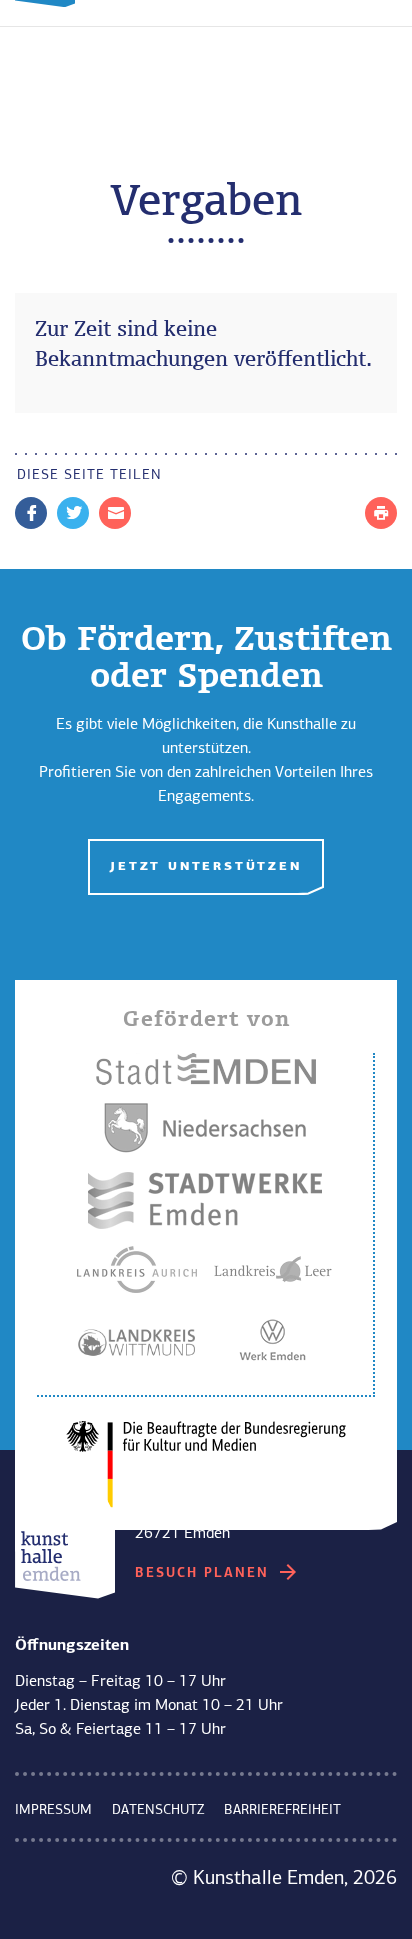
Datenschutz (158, 1810)
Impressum (53, 1810)
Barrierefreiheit (282, 1810)
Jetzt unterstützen (205, 867)
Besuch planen (205, 1573)
